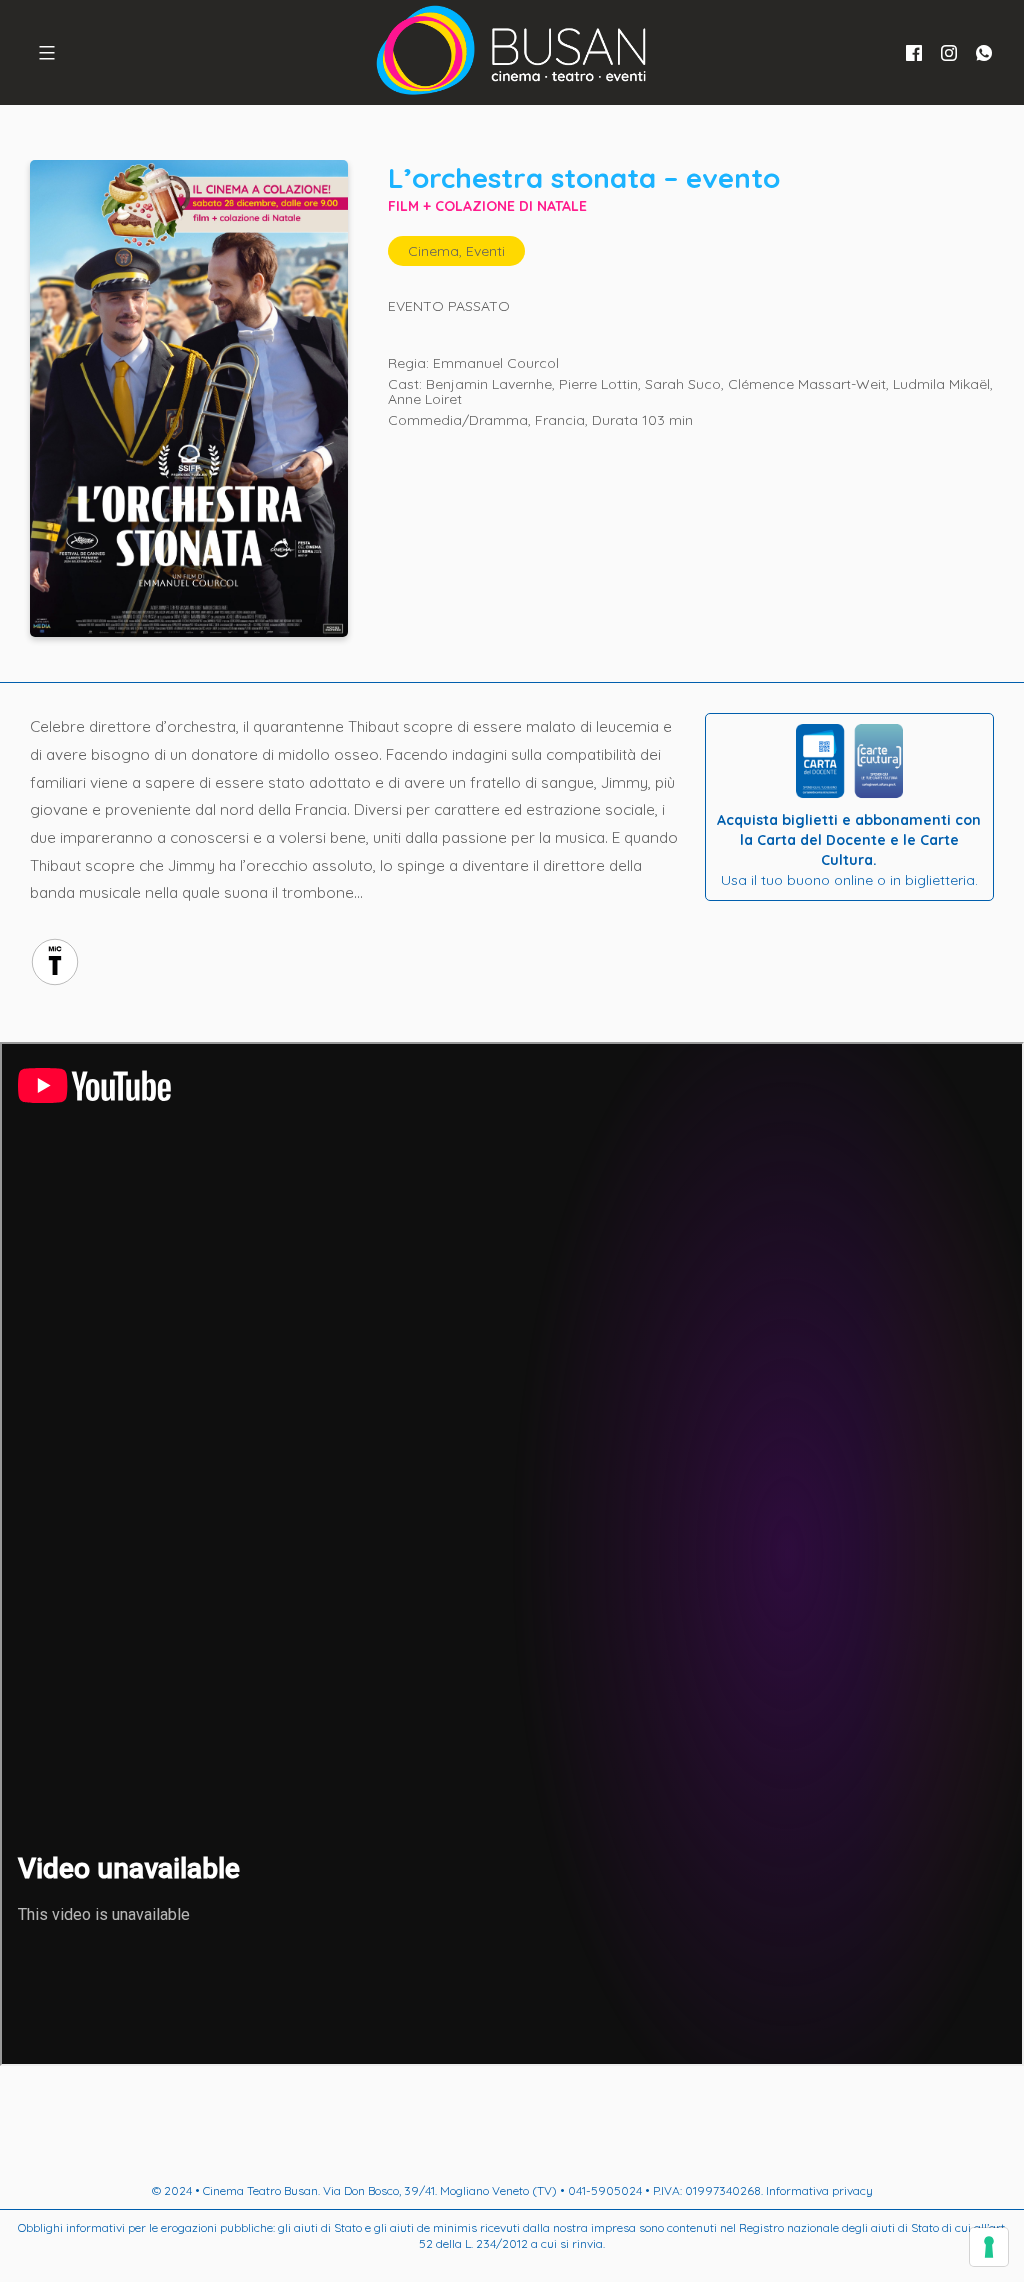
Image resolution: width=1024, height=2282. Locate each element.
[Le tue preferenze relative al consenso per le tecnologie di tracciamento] (989, 2247)
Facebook (914, 53)
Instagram (949, 53)
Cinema (433, 251)
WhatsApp (984, 53)
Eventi (485, 251)
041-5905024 (605, 2190)
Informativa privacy (819, 2190)
